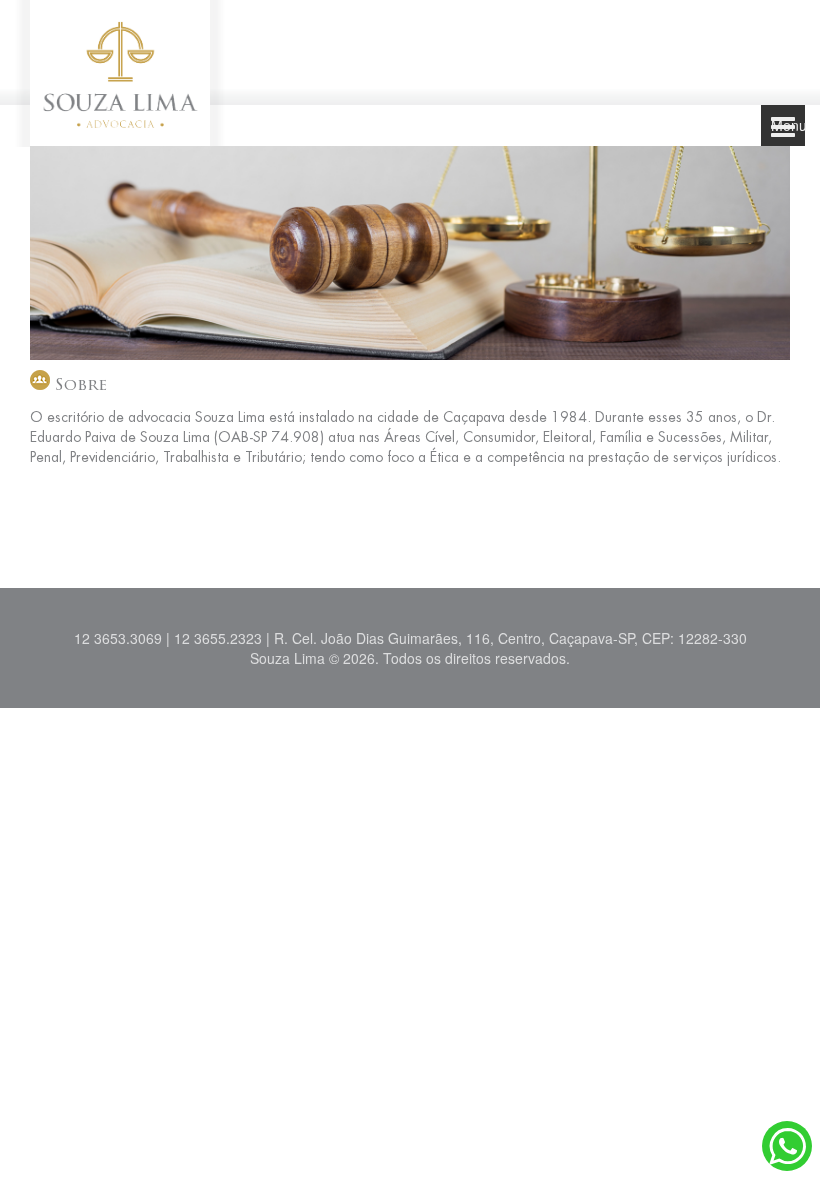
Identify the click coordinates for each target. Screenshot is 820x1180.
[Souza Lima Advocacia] (120, 71)
